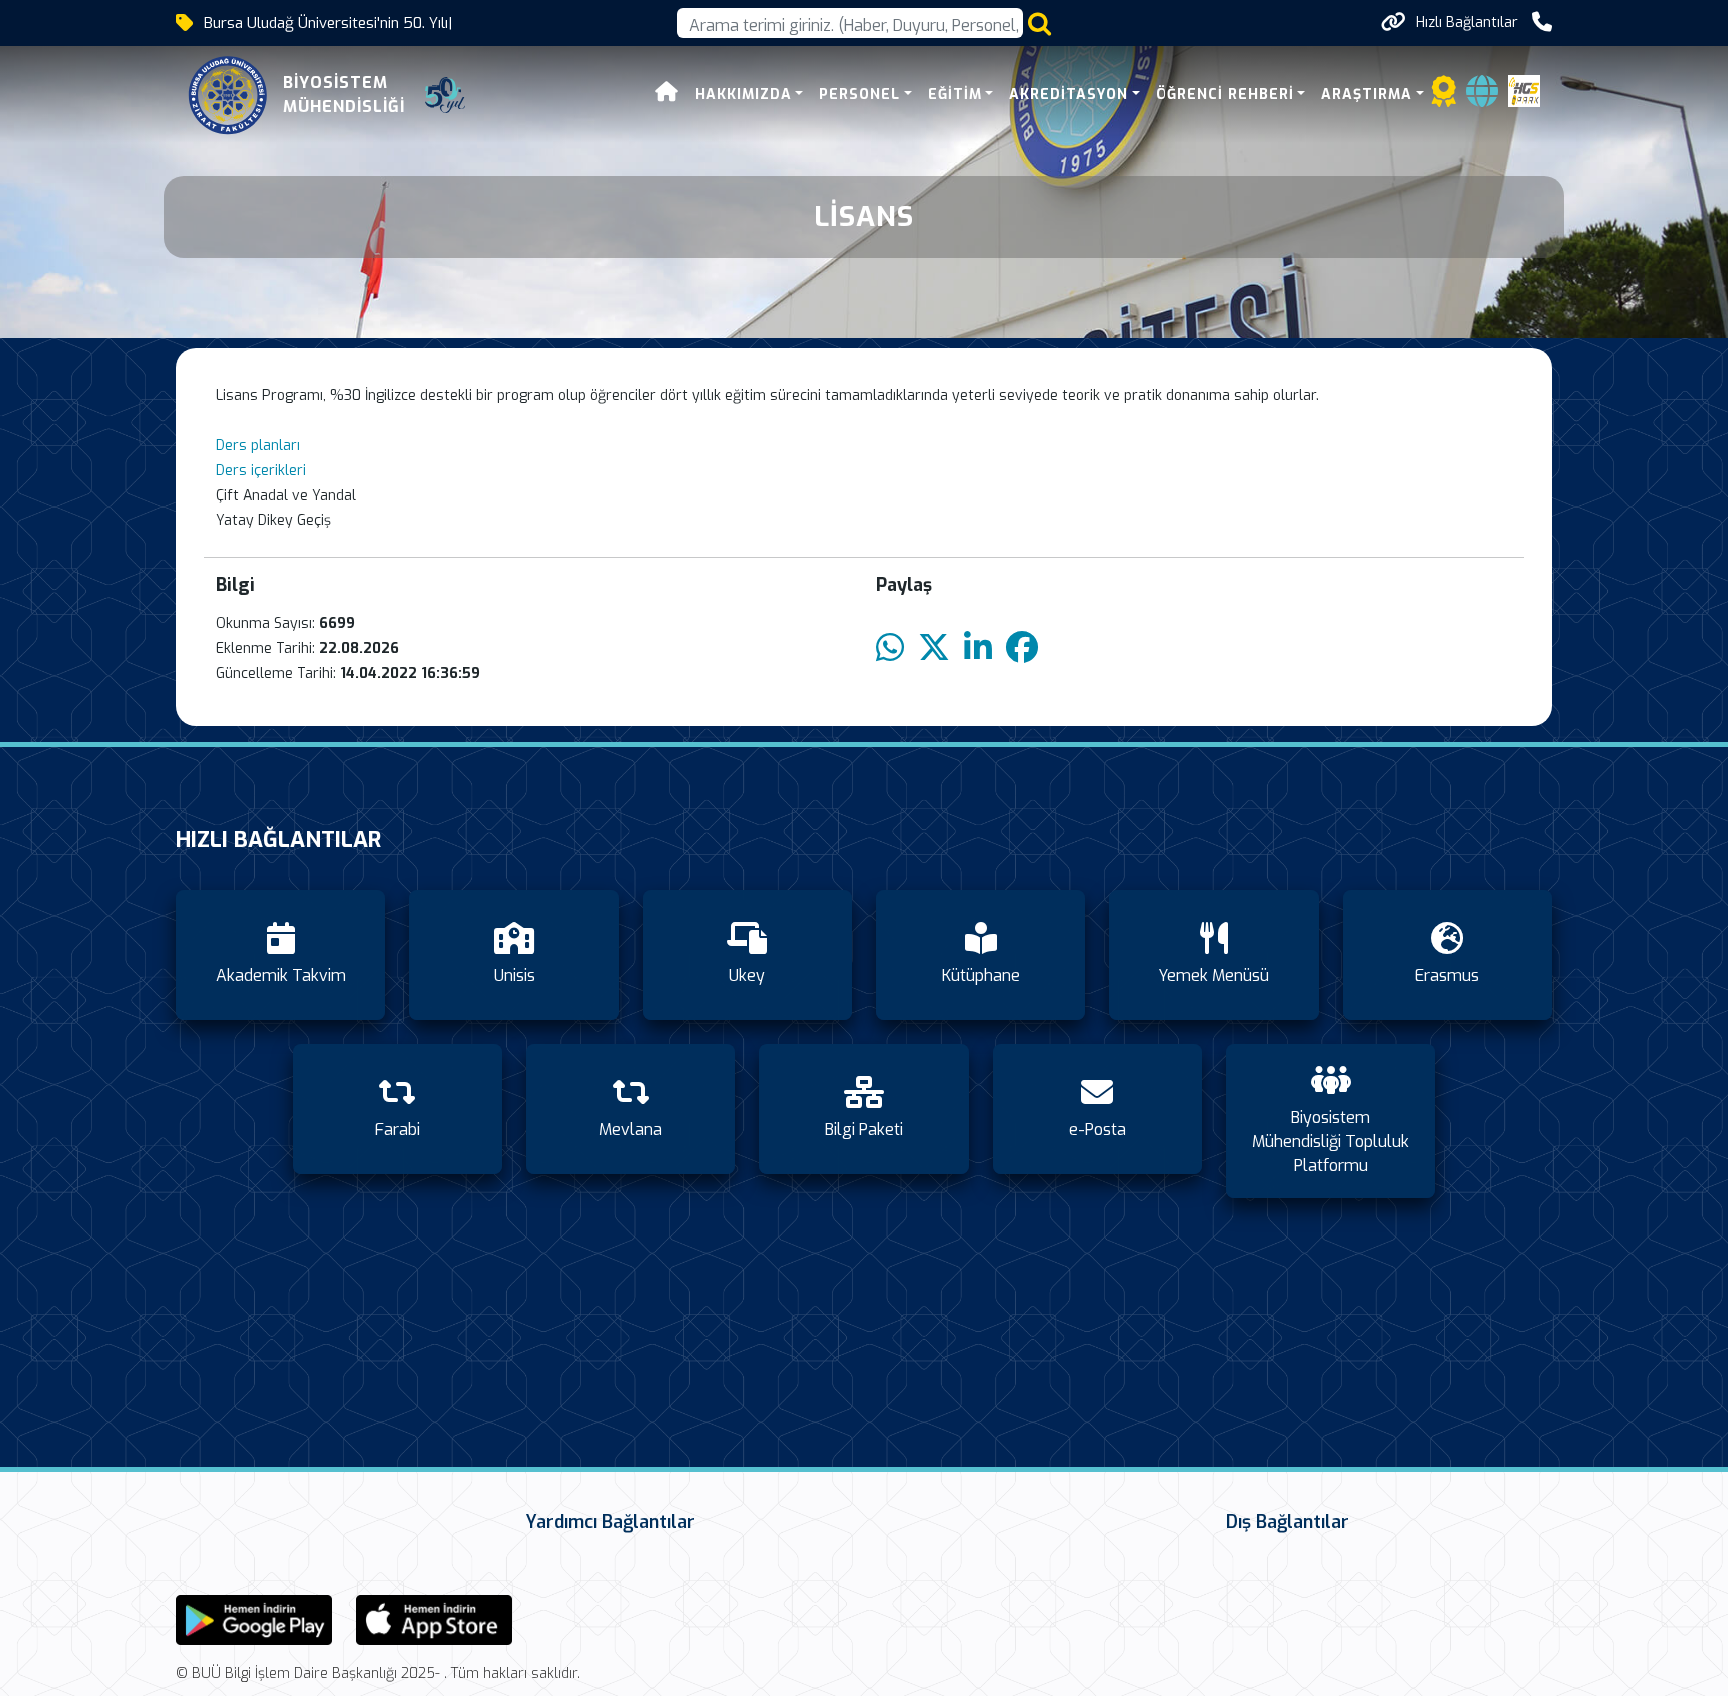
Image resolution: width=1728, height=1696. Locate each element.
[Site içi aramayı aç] (1039, 23)
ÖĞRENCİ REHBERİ (1225, 94)
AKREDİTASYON (1068, 94)
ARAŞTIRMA (1366, 94)
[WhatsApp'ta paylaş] (890, 648)
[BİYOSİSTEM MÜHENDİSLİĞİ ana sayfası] (228, 95)
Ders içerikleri (263, 470)
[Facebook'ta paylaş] (1022, 648)
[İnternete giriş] (1482, 97)
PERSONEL (859, 94)
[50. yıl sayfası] (445, 95)
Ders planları (258, 445)
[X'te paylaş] (934, 648)
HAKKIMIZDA (743, 94)
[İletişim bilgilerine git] (1542, 22)
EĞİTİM (955, 94)
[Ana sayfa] (667, 94)
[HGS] (1524, 89)
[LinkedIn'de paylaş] (978, 648)
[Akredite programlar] (1444, 97)
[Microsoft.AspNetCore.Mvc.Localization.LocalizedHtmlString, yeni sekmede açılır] (254, 1618)
